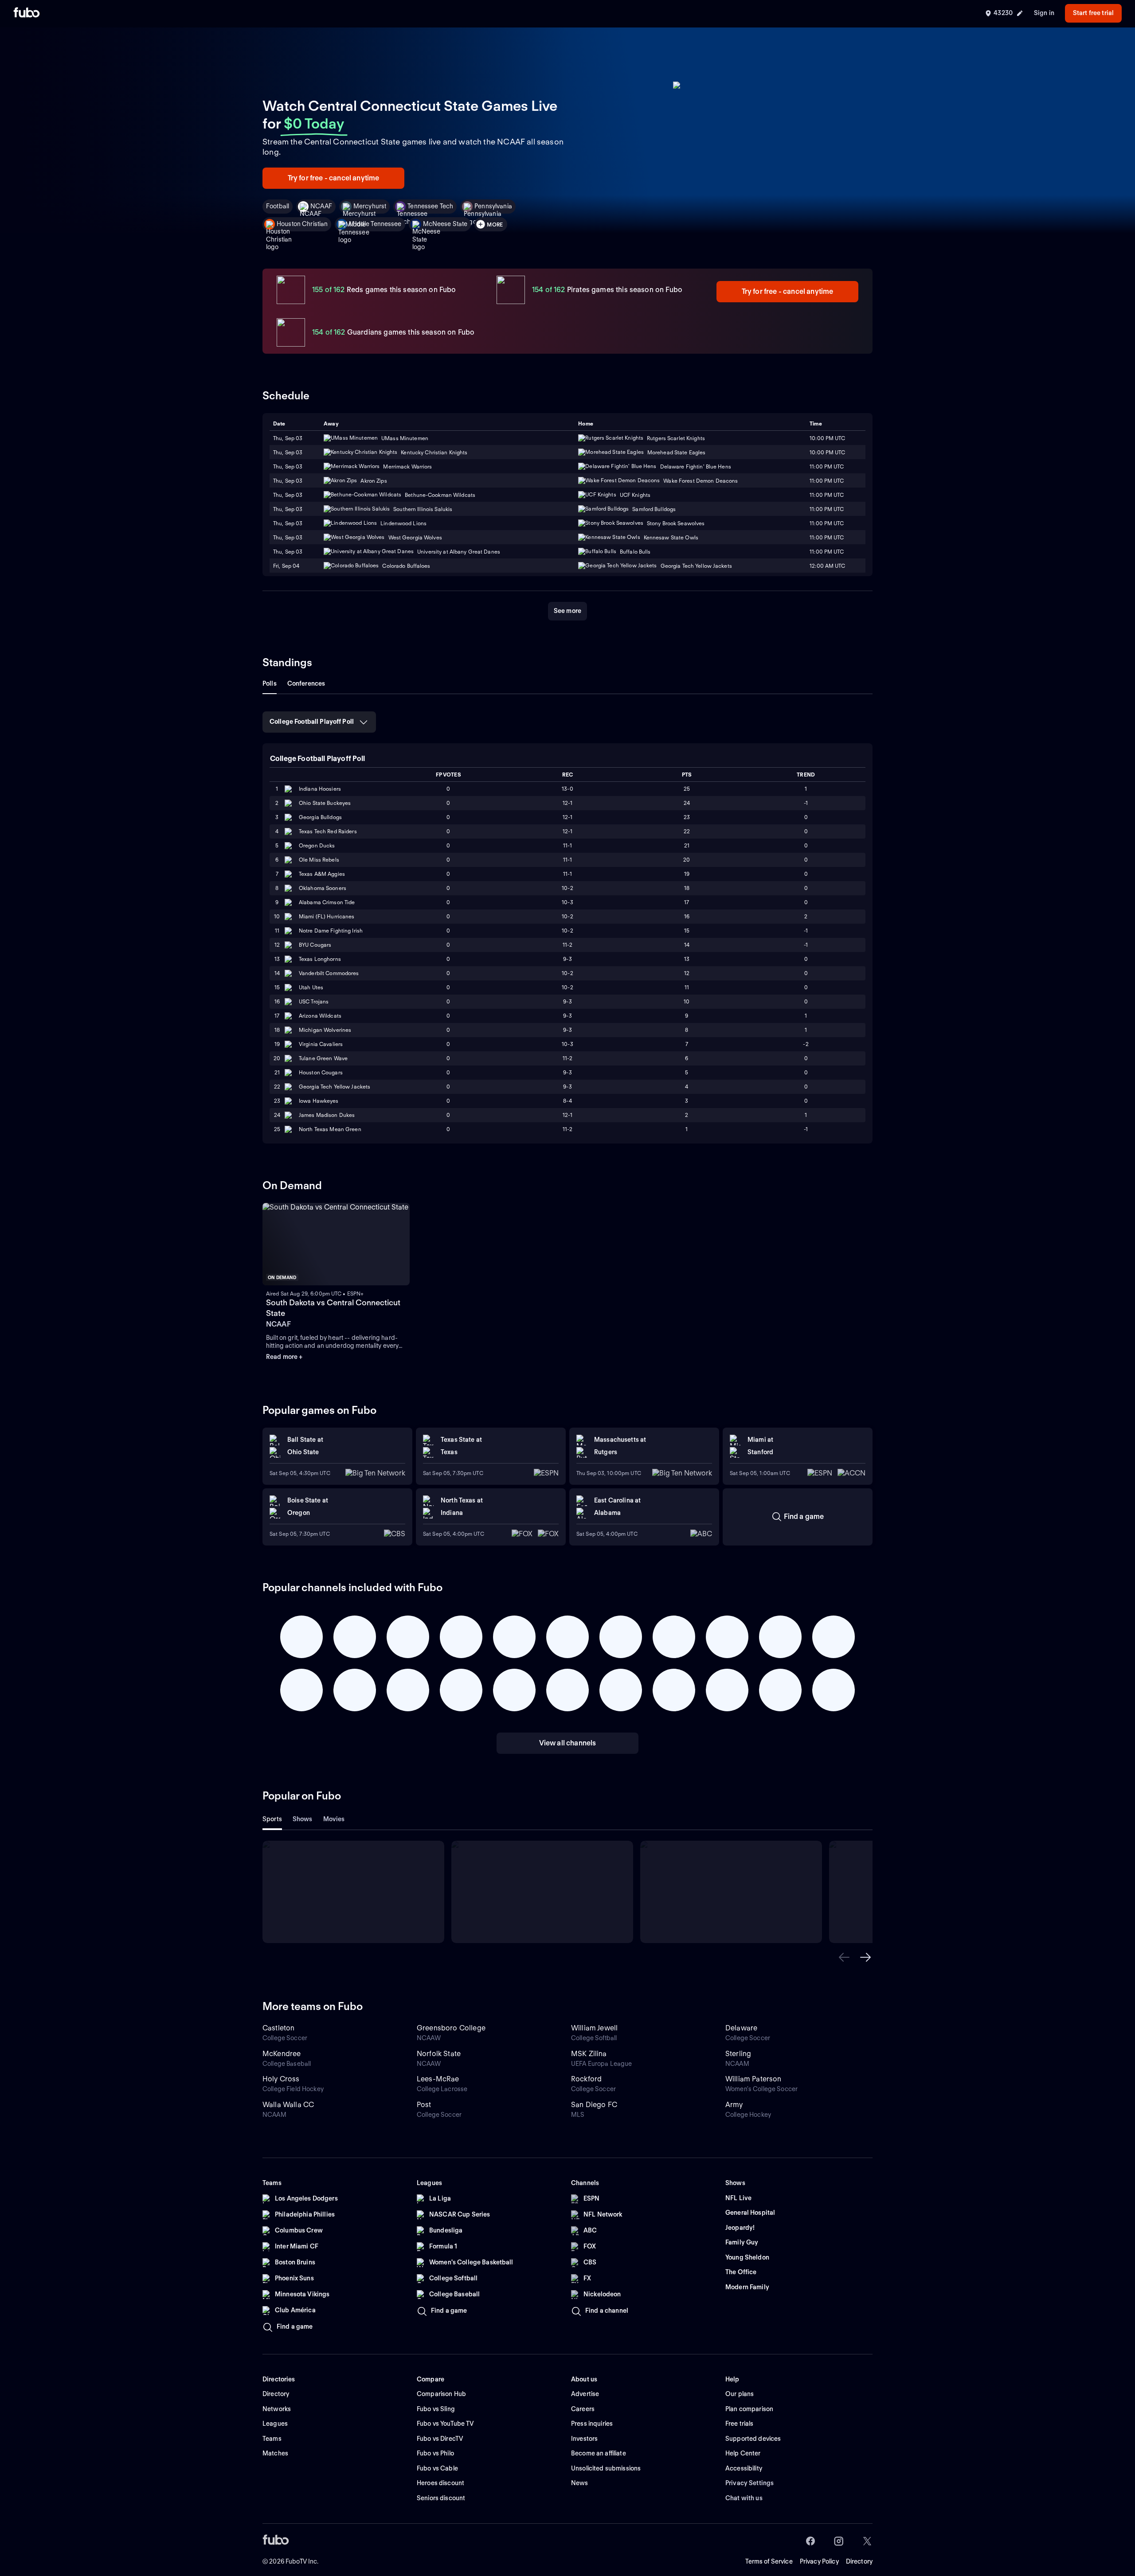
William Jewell (594, 2028)
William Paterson (753, 2079)
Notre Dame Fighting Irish (331, 931)
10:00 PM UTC (827, 438)
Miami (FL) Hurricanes (327, 916)
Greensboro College (451, 2028)
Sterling (738, 2054)
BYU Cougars (315, 945)
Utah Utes (311, 987)
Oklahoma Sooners (323, 888)
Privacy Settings (749, 2483)
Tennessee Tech (430, 206)
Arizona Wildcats (320, 1016)
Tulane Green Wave (323, 1058)
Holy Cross (281, 2079)
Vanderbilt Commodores (329, 973)
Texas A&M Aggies (322, 874)
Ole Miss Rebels (319, 860)
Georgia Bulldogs (320, 817)
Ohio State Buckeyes (325, 803)
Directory (859, 2561)
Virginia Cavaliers (321, 1044)
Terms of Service (769, 2561)
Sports (272, 1819)
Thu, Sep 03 (288, 438)
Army (734, 2105)
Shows (303, 1819)
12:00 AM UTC (827, 566)
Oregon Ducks (317, 845)
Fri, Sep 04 (286, 566)
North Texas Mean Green (330, 1129)
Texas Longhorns (320, 959)
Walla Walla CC (288, 2105)
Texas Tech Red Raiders (328, 831)
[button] (844, 1957)
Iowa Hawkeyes (319, 1101)
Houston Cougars (321, 1072)
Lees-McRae (438, 2079)
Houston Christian (302, 224)
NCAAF (321, 206)
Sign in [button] (1044, 13)
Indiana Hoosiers (320, 789)
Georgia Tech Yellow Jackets (335, 1087)
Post (424, 2105)
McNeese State (445, 224)
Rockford (586, 2079)
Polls (270, 683)
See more (567, 611)
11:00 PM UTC (827, 481)
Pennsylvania (493, 206)
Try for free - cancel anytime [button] (334, 178)
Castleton (278, 2028)
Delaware (741, 2028)
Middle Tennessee (375, 224)
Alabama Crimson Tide (327, 902)
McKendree (282, 2054)
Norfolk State (439, 2054)
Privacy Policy (819, 2561)
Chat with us (744, 2498)
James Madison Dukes (327, 1115)
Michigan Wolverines (325, 1030)
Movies (334, 1819)
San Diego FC (594, 2105)
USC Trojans (314, 1001)
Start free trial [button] (1093, 13)
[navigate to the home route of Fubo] (27, 13)
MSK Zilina (589, 2054)
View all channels (568, 1743)
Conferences (306, 683)
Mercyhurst (370, 206)
